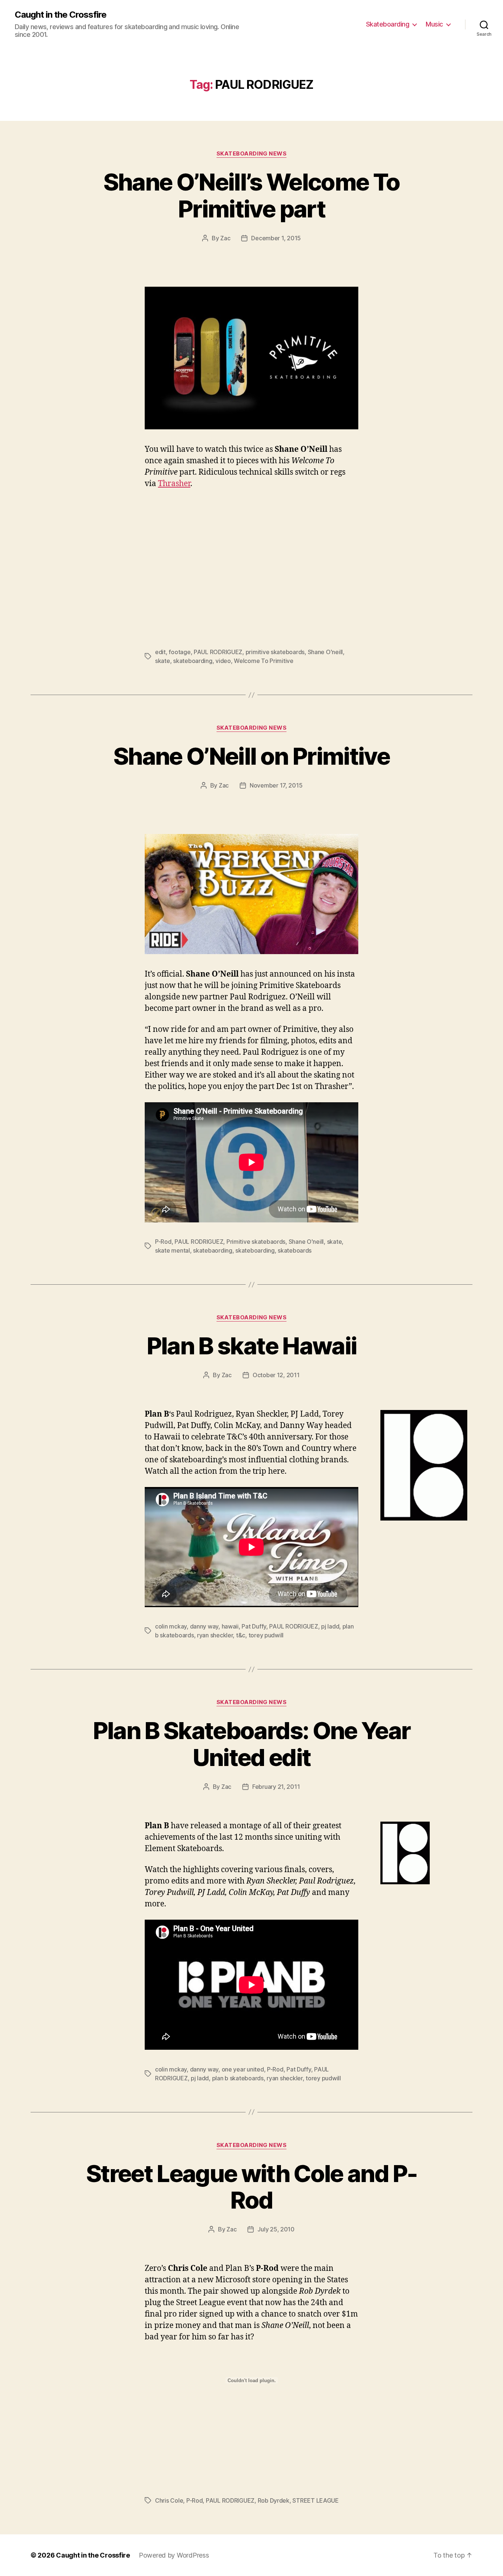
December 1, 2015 (276, 238)
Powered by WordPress (174, 2555)
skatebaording (213, 1250)
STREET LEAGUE (316, 2500)
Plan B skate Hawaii (251, 1346)
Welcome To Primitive (264, 661)
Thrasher (174, 484)
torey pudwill (266, 1635)
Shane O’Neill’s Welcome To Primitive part (252, 195)
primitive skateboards (275, 652)
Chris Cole (169, 2500)
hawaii (230, 1626)
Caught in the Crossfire (61, 15)
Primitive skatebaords (256, 1242)
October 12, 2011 (276, 1375)
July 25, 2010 (276, 2229)
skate (163, 661)
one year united (243, 2069)
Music (434, 24)
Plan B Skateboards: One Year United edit (252, 1744)
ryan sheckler (215, 1635)
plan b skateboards (238, 2078)
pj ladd (330, 1626)
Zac (225, 238)
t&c (241, 1635)
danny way (204, 1626)
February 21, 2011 (276, 1787)
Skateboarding (388, 24)
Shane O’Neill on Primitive (251, 756)
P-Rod (163, 1242)
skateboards (295, 1250)
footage (180, 652)
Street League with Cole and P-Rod (251, 2187)
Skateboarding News (252, 154)
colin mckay (171, 1626)
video (223, 661)
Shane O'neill (326, 652)
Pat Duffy (254, 1626)
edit (160, 652)
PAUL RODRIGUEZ (218, 652)
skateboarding (193, 661)
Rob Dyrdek (274, 2500)
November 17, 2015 (276, 785)
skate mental (173, 1250)
